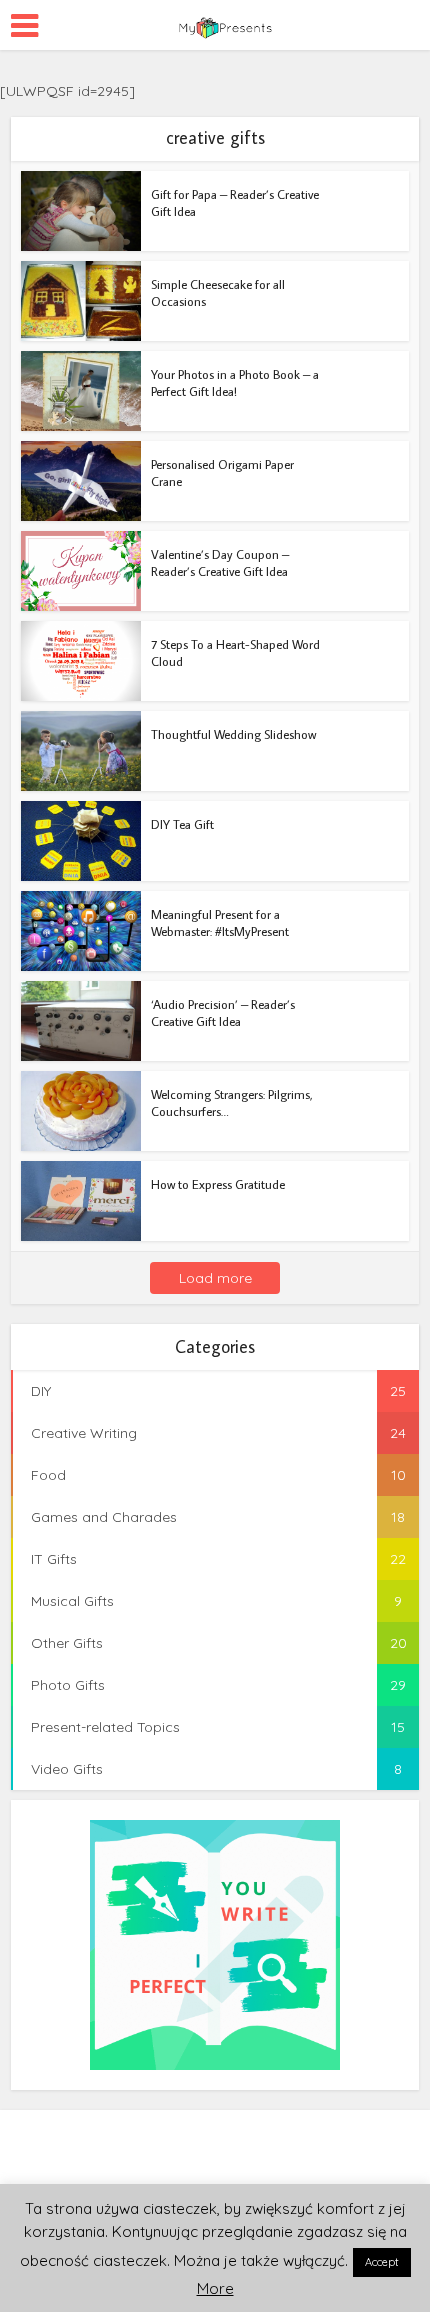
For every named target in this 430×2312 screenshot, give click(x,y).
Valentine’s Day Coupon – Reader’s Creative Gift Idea (220, 562)
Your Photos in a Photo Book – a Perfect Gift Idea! (235, 382)
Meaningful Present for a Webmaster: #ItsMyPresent (220, 922)
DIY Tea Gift (182, 824)
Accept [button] (382, 2262)
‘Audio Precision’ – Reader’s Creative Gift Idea (223, 1012)
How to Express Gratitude (218, 1184)
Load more (215, 1278)
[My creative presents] (215, 22)
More (215, 2288)
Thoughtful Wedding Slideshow (233, 734)
